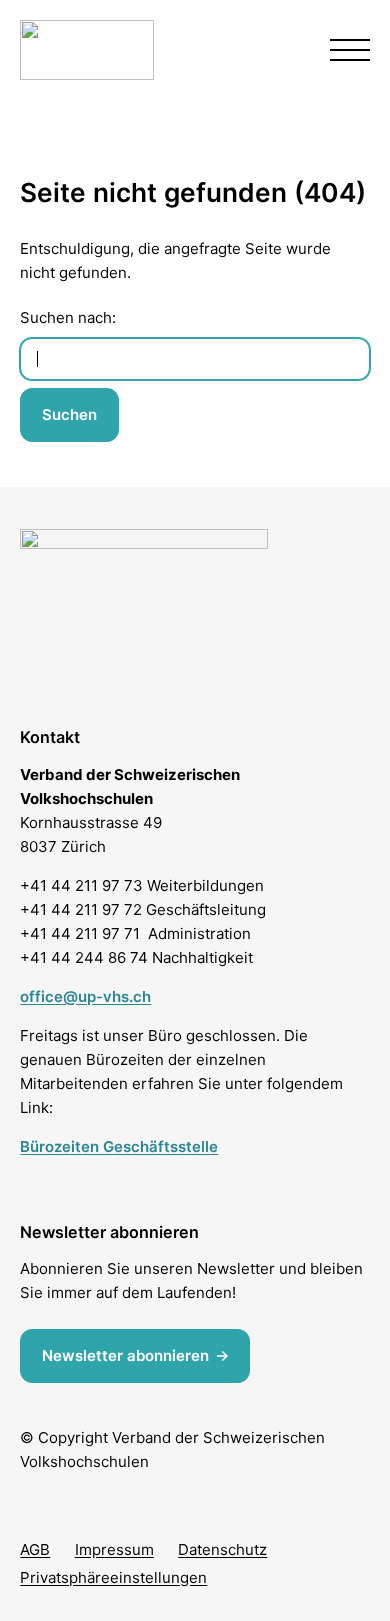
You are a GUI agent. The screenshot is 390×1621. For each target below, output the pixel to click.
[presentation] (350, 50)
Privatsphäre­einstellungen (113, 1577)
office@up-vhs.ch (85, 996)
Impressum (114, 1549)
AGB (35, 1549)
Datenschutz (222, 1549)
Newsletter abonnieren (125, 1355)
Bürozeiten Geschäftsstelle (119, 1146)
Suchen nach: (68, 317)
